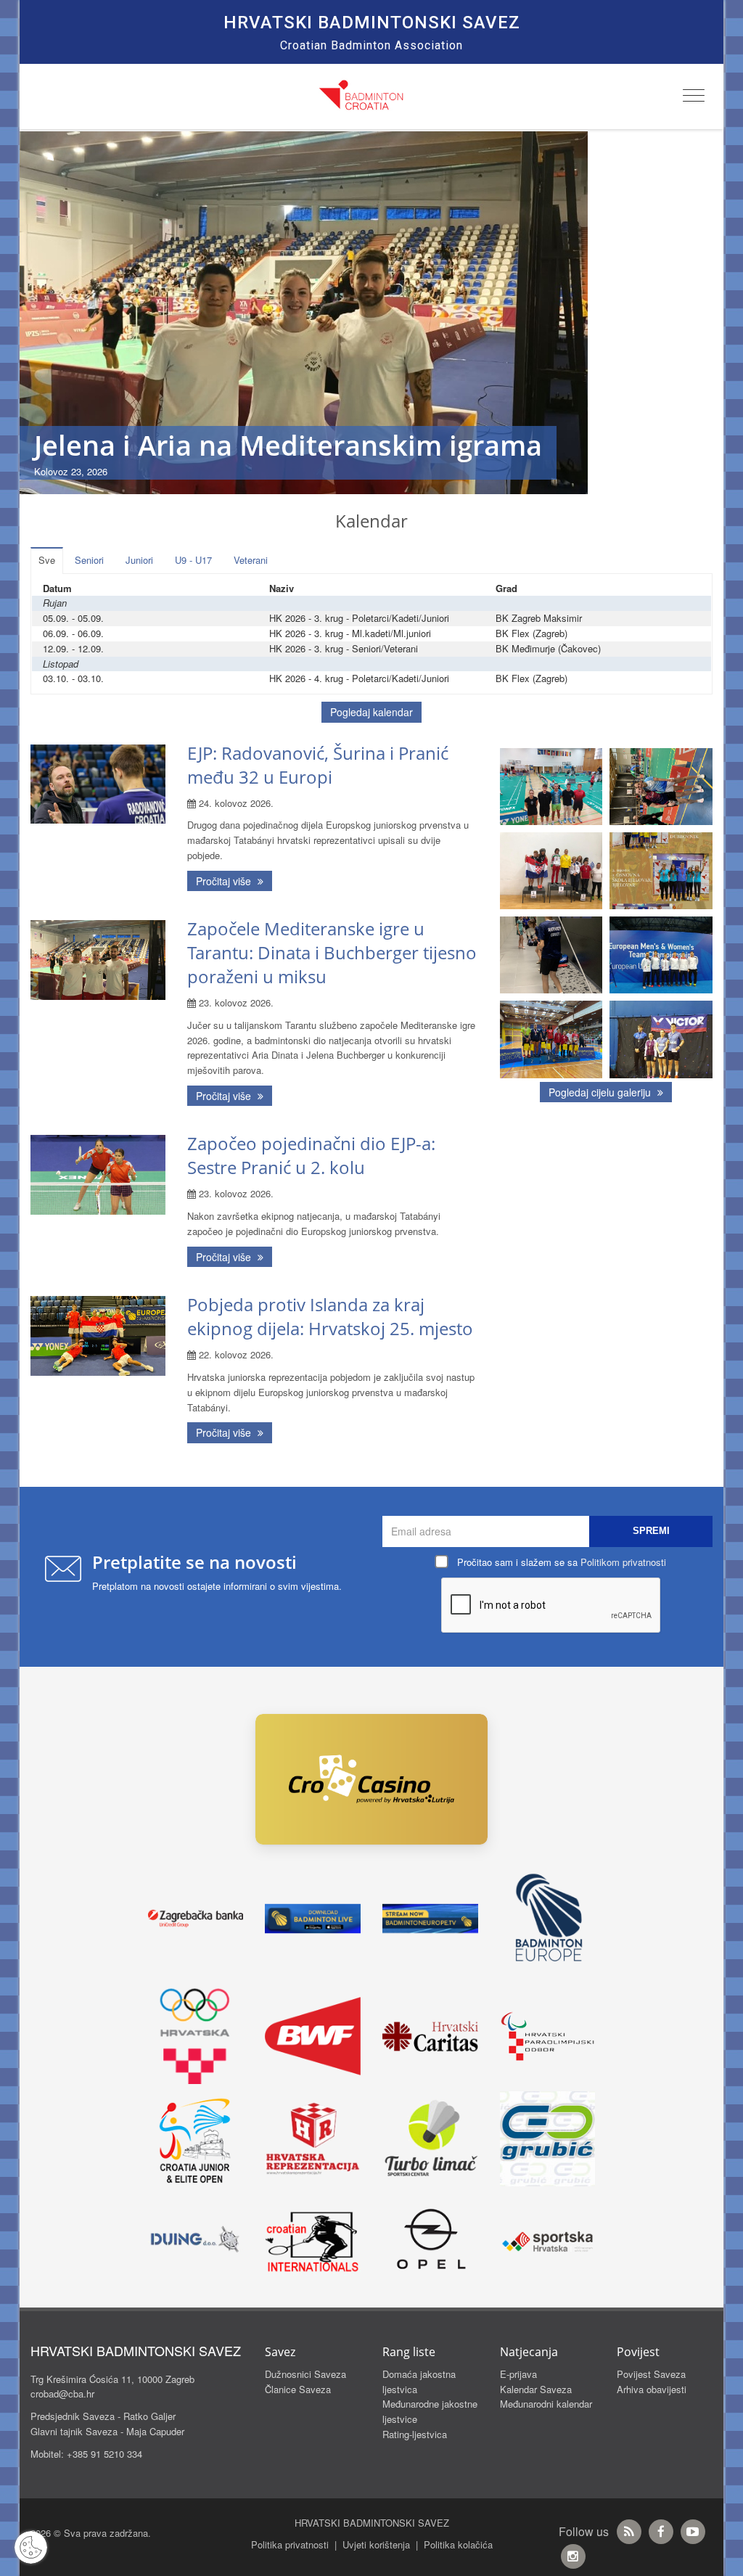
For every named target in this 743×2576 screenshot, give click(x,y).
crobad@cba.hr (62, 2394)
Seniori (89, 560)
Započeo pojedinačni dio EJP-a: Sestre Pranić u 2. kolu (311, 1155)
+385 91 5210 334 (104, 2454)
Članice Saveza (298, 2389)
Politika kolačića (458, 2544)
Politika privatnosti (290, 2544)
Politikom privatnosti (623, 1562)
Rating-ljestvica (415, 2434)
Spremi (651, 1531)
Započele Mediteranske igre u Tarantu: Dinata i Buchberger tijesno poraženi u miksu (332, 952)
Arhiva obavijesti (652, 2389)
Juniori (139, 560)
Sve (47, 560)
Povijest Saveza (651, 2374)
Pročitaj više (225, 881)
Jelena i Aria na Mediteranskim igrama (288, 445)
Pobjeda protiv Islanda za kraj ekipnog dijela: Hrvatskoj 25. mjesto (330, 1316)
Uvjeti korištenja (376, 2544)
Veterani (251, 560)
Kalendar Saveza (536, 2389)
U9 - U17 (193, 560)
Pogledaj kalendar (371, 712)
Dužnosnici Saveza (305, 2374)
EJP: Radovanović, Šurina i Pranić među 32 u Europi (318, 765)
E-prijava (518, 2374)
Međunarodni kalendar (546, 2404)
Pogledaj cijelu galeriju (601, 1092)
